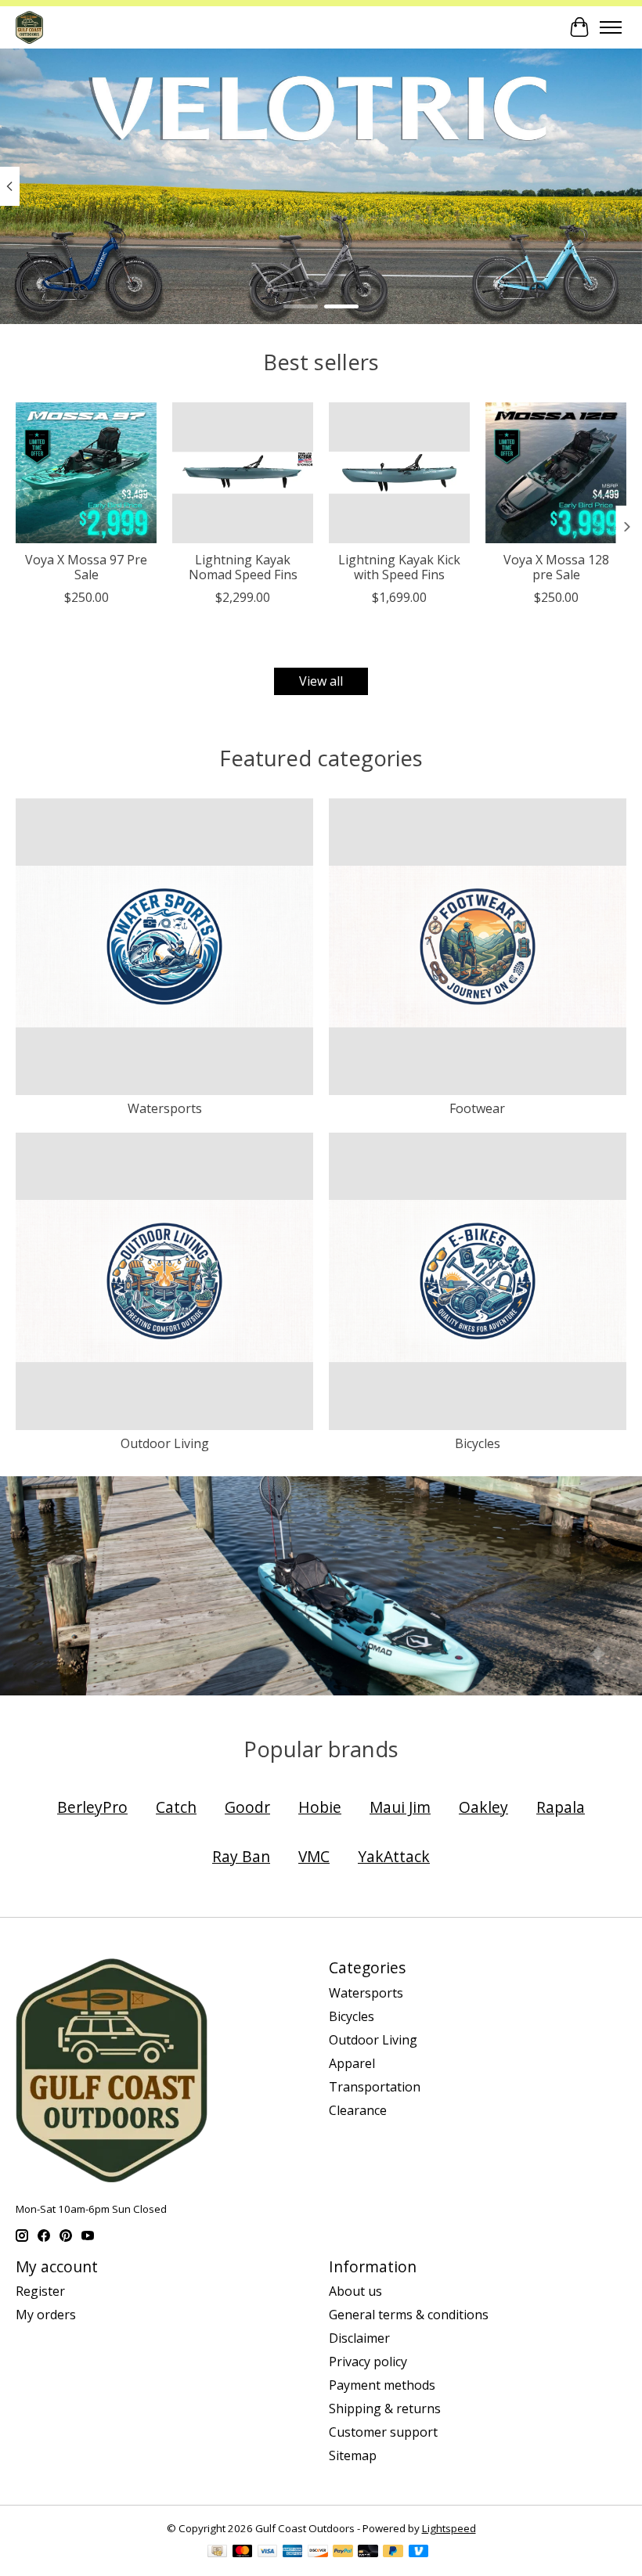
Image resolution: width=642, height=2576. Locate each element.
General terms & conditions (409, 2315)
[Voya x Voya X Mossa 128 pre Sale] (556, 473)
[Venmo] (419, 2553)
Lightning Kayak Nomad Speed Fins (243, 567)
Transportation (375, 2087)
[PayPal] (343, 2553)
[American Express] (293, 2553)
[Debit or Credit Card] (368, 2553)
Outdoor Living (165, 1443)
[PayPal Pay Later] (393, 2553)
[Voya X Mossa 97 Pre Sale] (86, 473)
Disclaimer (359, 2338)
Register (40, 2291)
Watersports (165, 1108)
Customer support (383, 2432)
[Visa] (268, 2553)
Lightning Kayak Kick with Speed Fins (399, 567)
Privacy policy (368, 2362)
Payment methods (382, 2385)
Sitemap (353, 2455)
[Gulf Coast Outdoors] (29, 27)
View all (321, 681)
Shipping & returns (385, 2408)
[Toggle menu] (611, 27)
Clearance (358, 2110)
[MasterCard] (243, 2553)
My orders (46, 2315)
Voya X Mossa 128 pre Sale (556, 567)
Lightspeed (449, 2528)
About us (355, 2291)
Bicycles (478, 1443)
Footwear (477, 1108)
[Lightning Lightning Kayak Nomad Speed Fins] (243, 473)
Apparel (352, 2063)
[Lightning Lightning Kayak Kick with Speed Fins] (399, 473)
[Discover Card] (318, 2553)
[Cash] (217, 2553)
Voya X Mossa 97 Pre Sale (86, 567)
